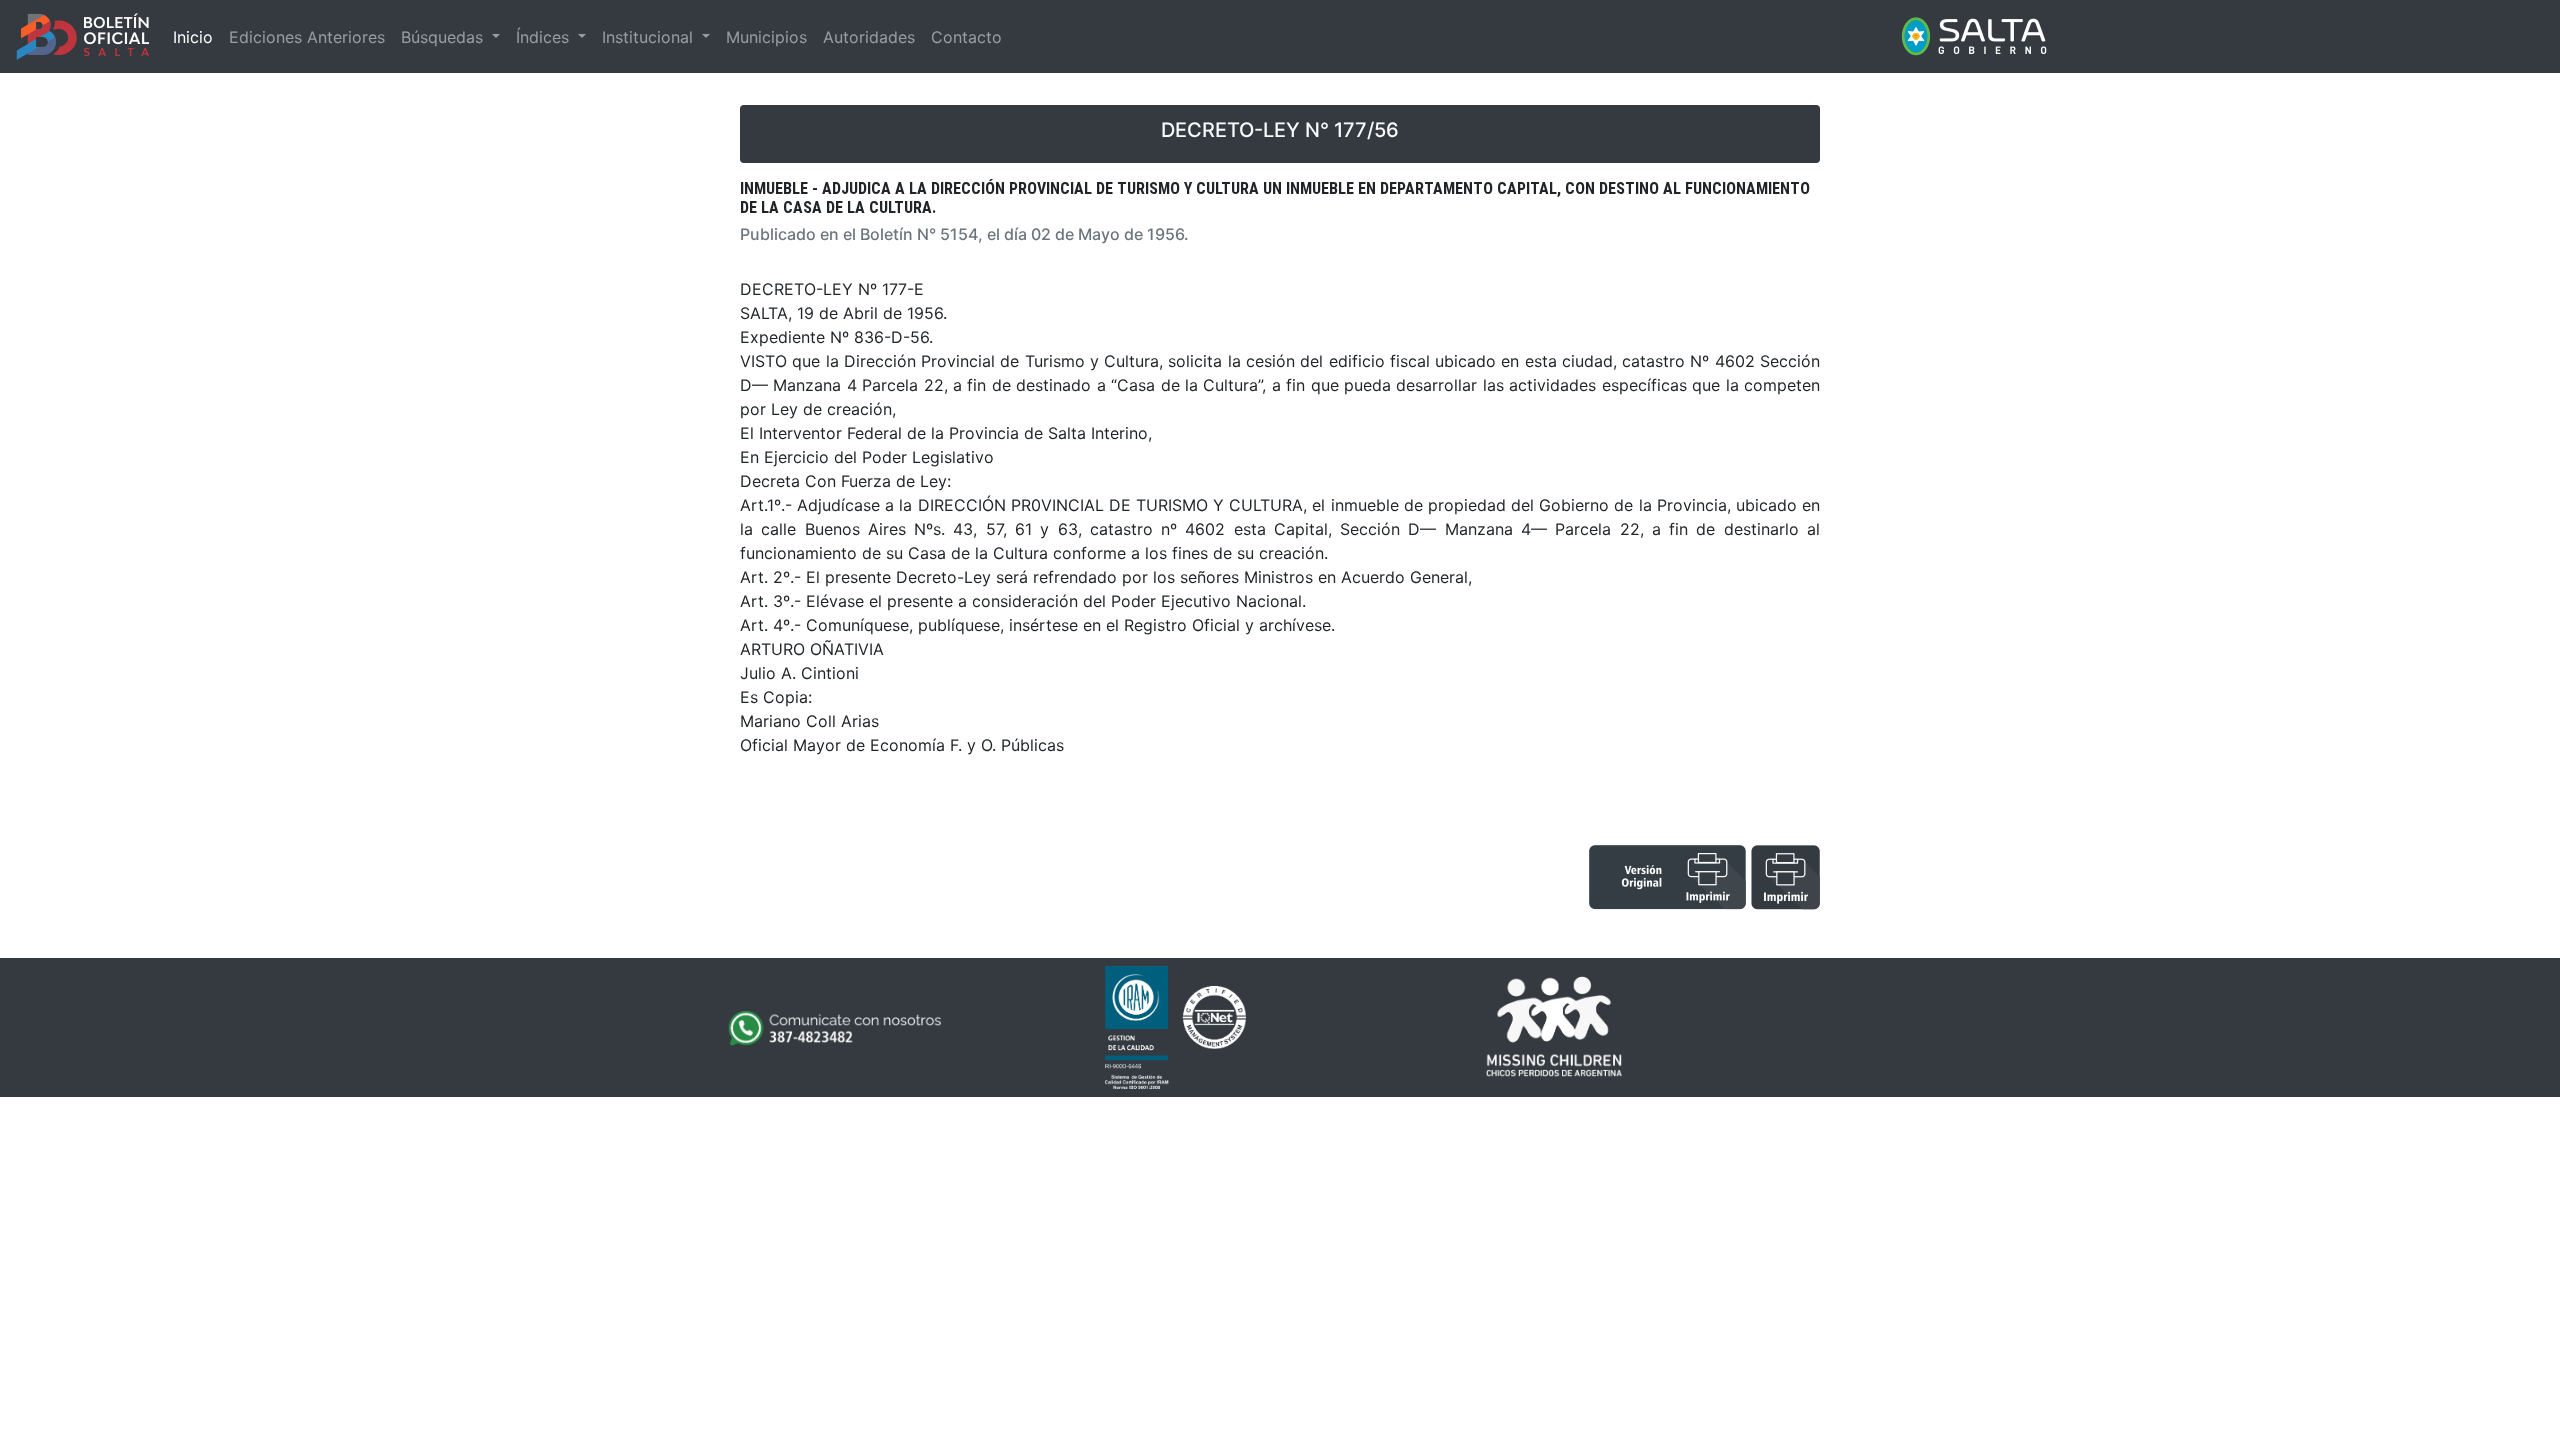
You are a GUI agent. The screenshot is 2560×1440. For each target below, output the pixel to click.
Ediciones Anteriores (307, 37)
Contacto (966, 37)
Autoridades (869, 37)
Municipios (766, 37)
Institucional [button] (650, 37)
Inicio (193, 37)
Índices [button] (545, 37)
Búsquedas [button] (444, 37)
